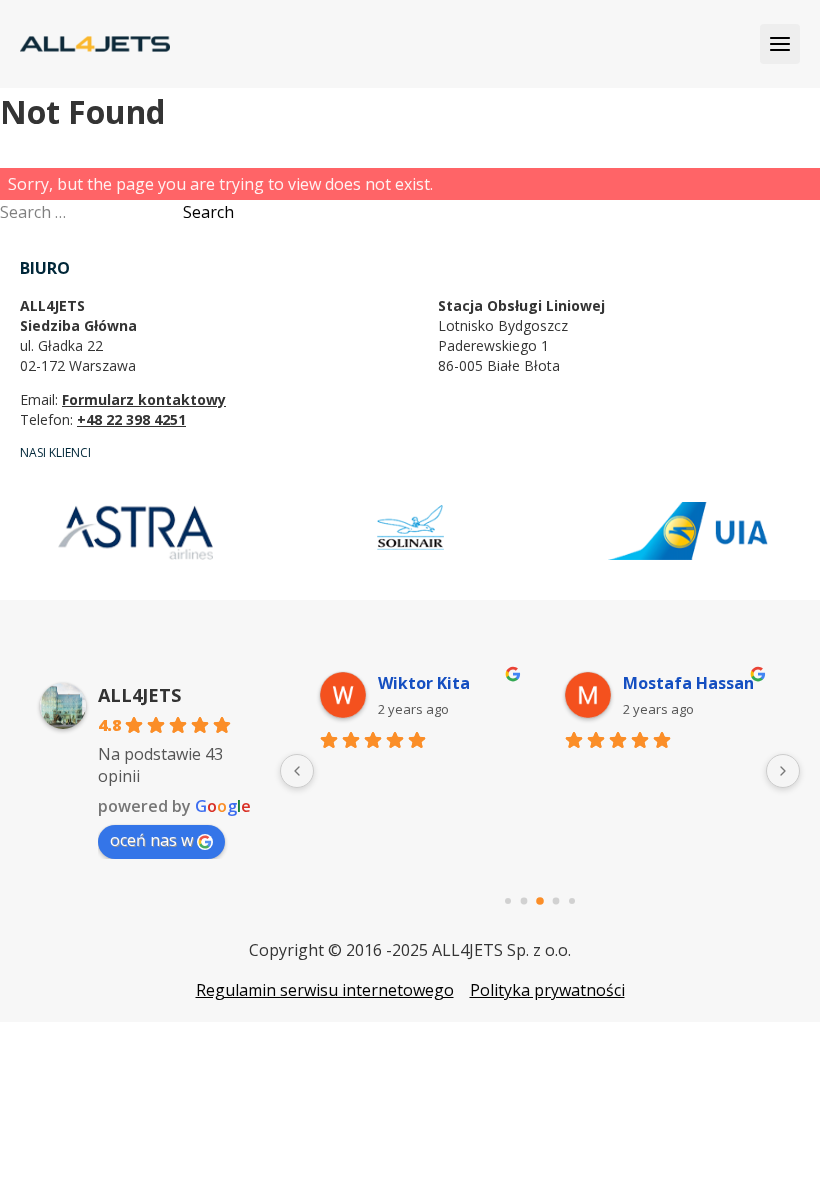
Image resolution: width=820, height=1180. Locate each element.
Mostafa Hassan (688, 683)
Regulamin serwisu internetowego (325, 990)
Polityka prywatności (547, 990)
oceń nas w (151, 840)
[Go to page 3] (556, 901)
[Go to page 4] (572, 901)
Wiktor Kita (424, 683)
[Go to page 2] (540, 901)
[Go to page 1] (524, 901)
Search (208, 212)
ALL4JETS (139, 695)
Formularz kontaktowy (144, 399)
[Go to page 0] (508, 901)
